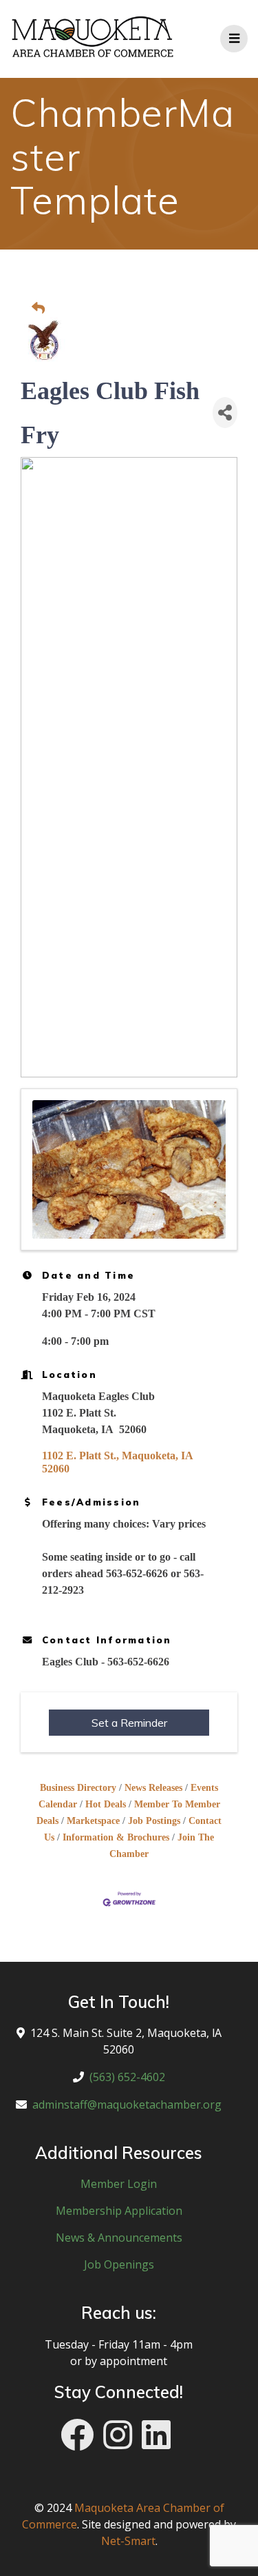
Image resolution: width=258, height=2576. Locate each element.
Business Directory (78, 1788)
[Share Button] (225, 413)
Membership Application (119, 2211)
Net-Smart (128, 2541)
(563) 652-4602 (127, 2077)
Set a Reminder (129, 1723)
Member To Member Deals (128, 1813)
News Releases (153, 1788)
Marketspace (93, 1821)
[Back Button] (133, 309)
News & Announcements (119, 2238)
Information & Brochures (116, 1837)
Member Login (119, 2184)
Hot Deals (106, 1804)
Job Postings (154, 1821)
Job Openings (119, 2264)
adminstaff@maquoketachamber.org (127, 2105)
